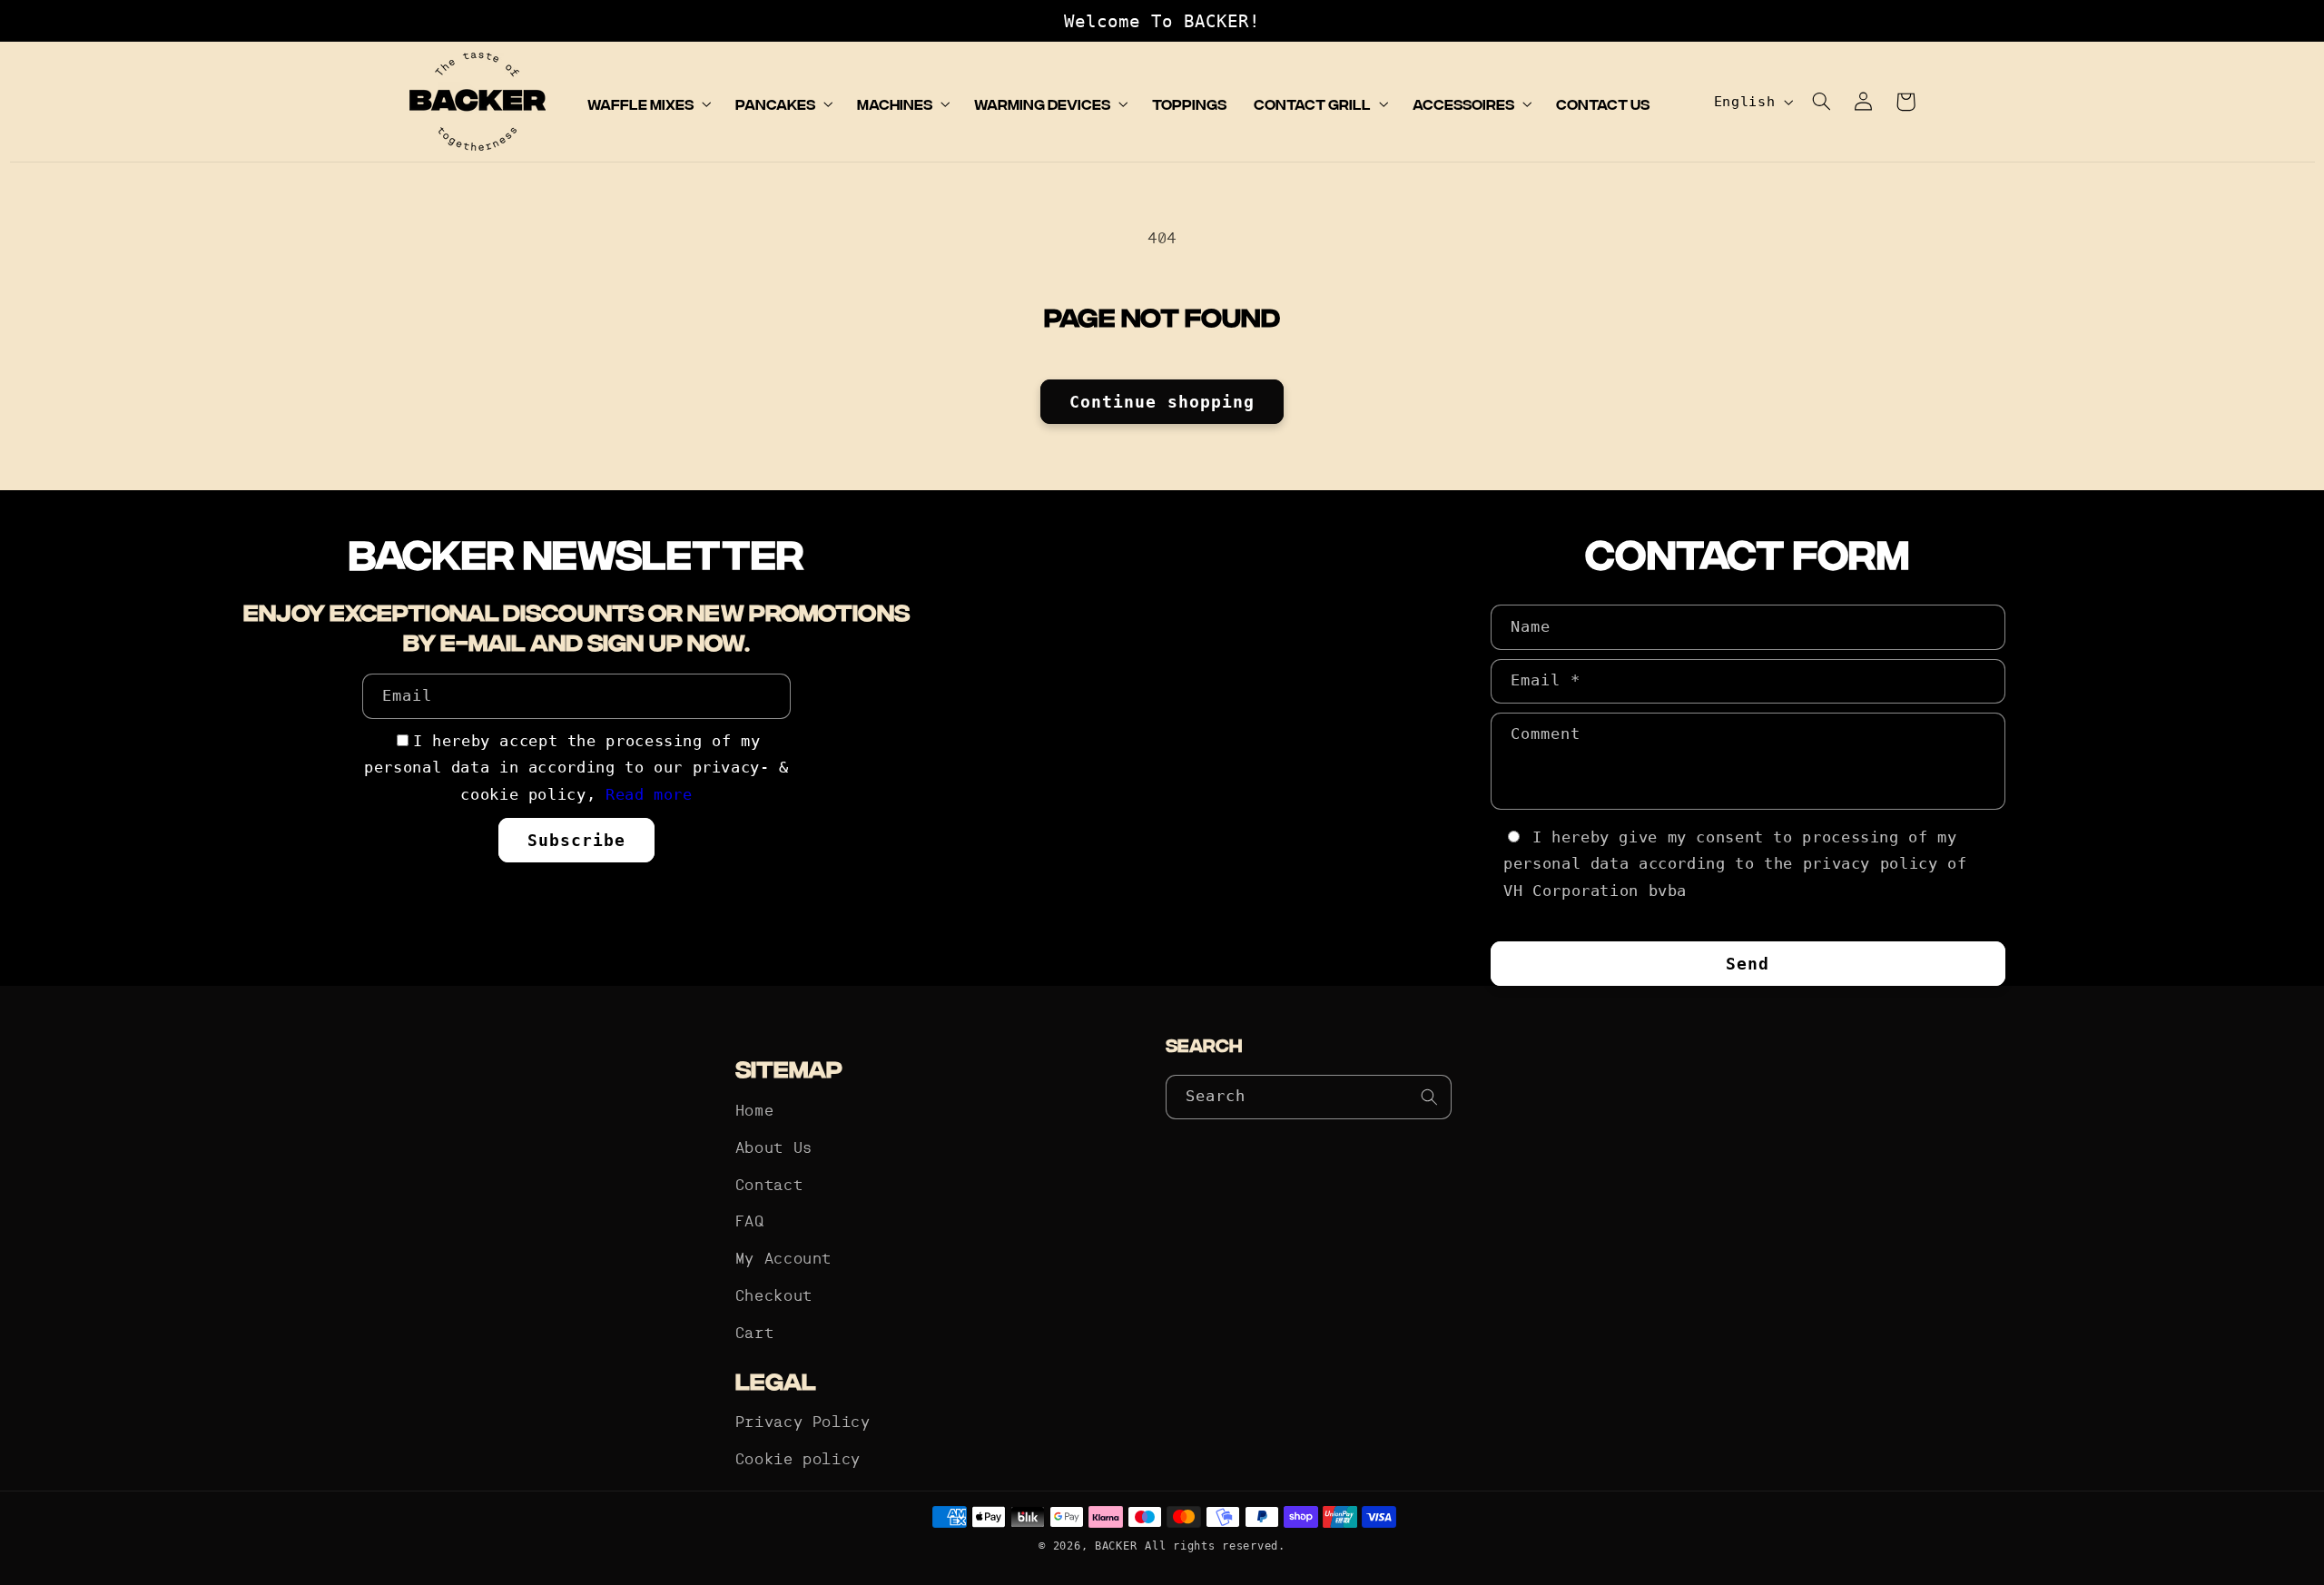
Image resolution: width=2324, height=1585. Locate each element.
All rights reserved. (1215, 1546)
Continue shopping (1162, 402)
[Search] (1430, 1097)
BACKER (1116, 1546)
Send (1748, 964)
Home (755, 1112)
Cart (755, 1334)
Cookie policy (798, 1460)
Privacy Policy (803, 1423)
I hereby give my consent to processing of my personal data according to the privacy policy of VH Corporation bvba (1735, 864)
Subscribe (576, 840)
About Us (774, 1149)
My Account (783, 1260)
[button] (647, 103)
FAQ (750, 1222)
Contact (769, 1186)
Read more (649, 794)
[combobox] (1309, 1097)
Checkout (774, 1297)
